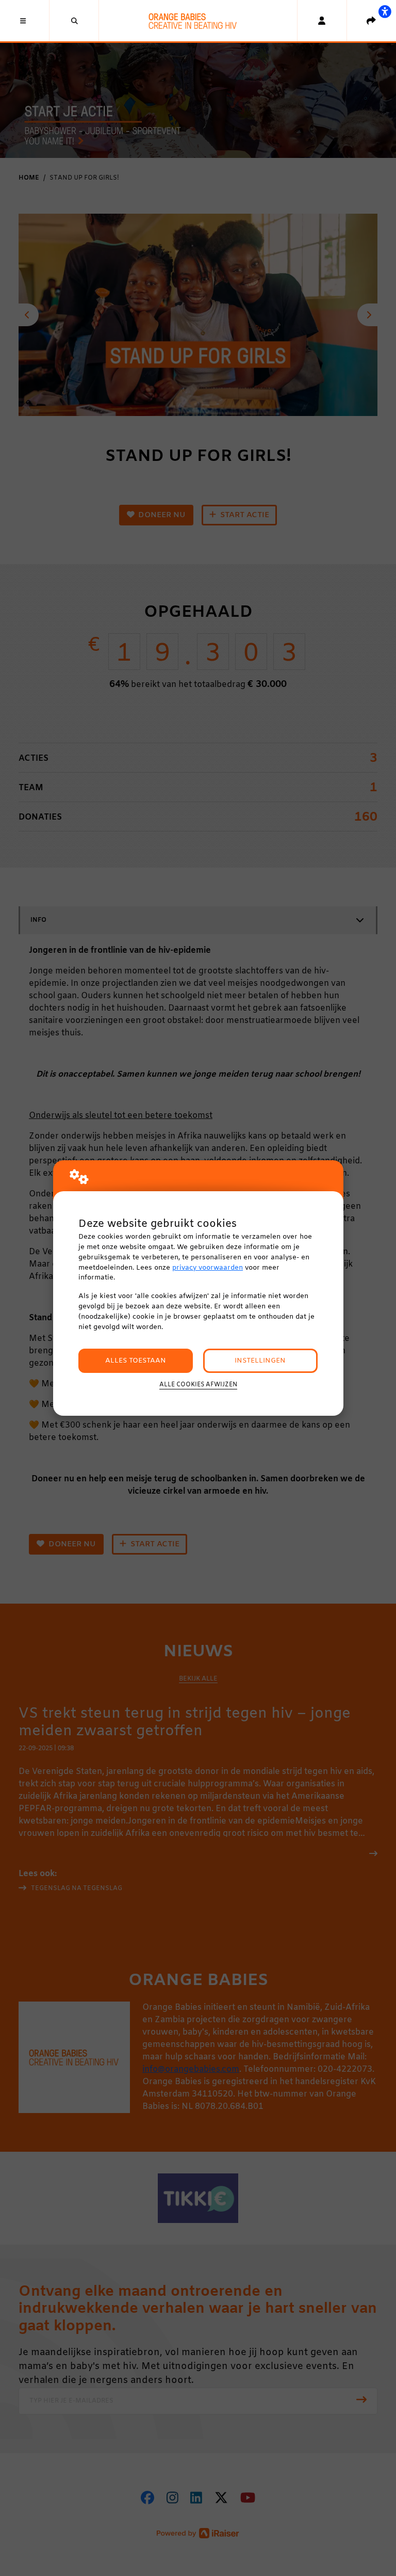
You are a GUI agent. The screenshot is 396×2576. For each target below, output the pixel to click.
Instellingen (260, 1361)
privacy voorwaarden (208, 1268)
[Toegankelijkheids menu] (385, 11)
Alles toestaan (136, 1361)
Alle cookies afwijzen (198, 1385)
